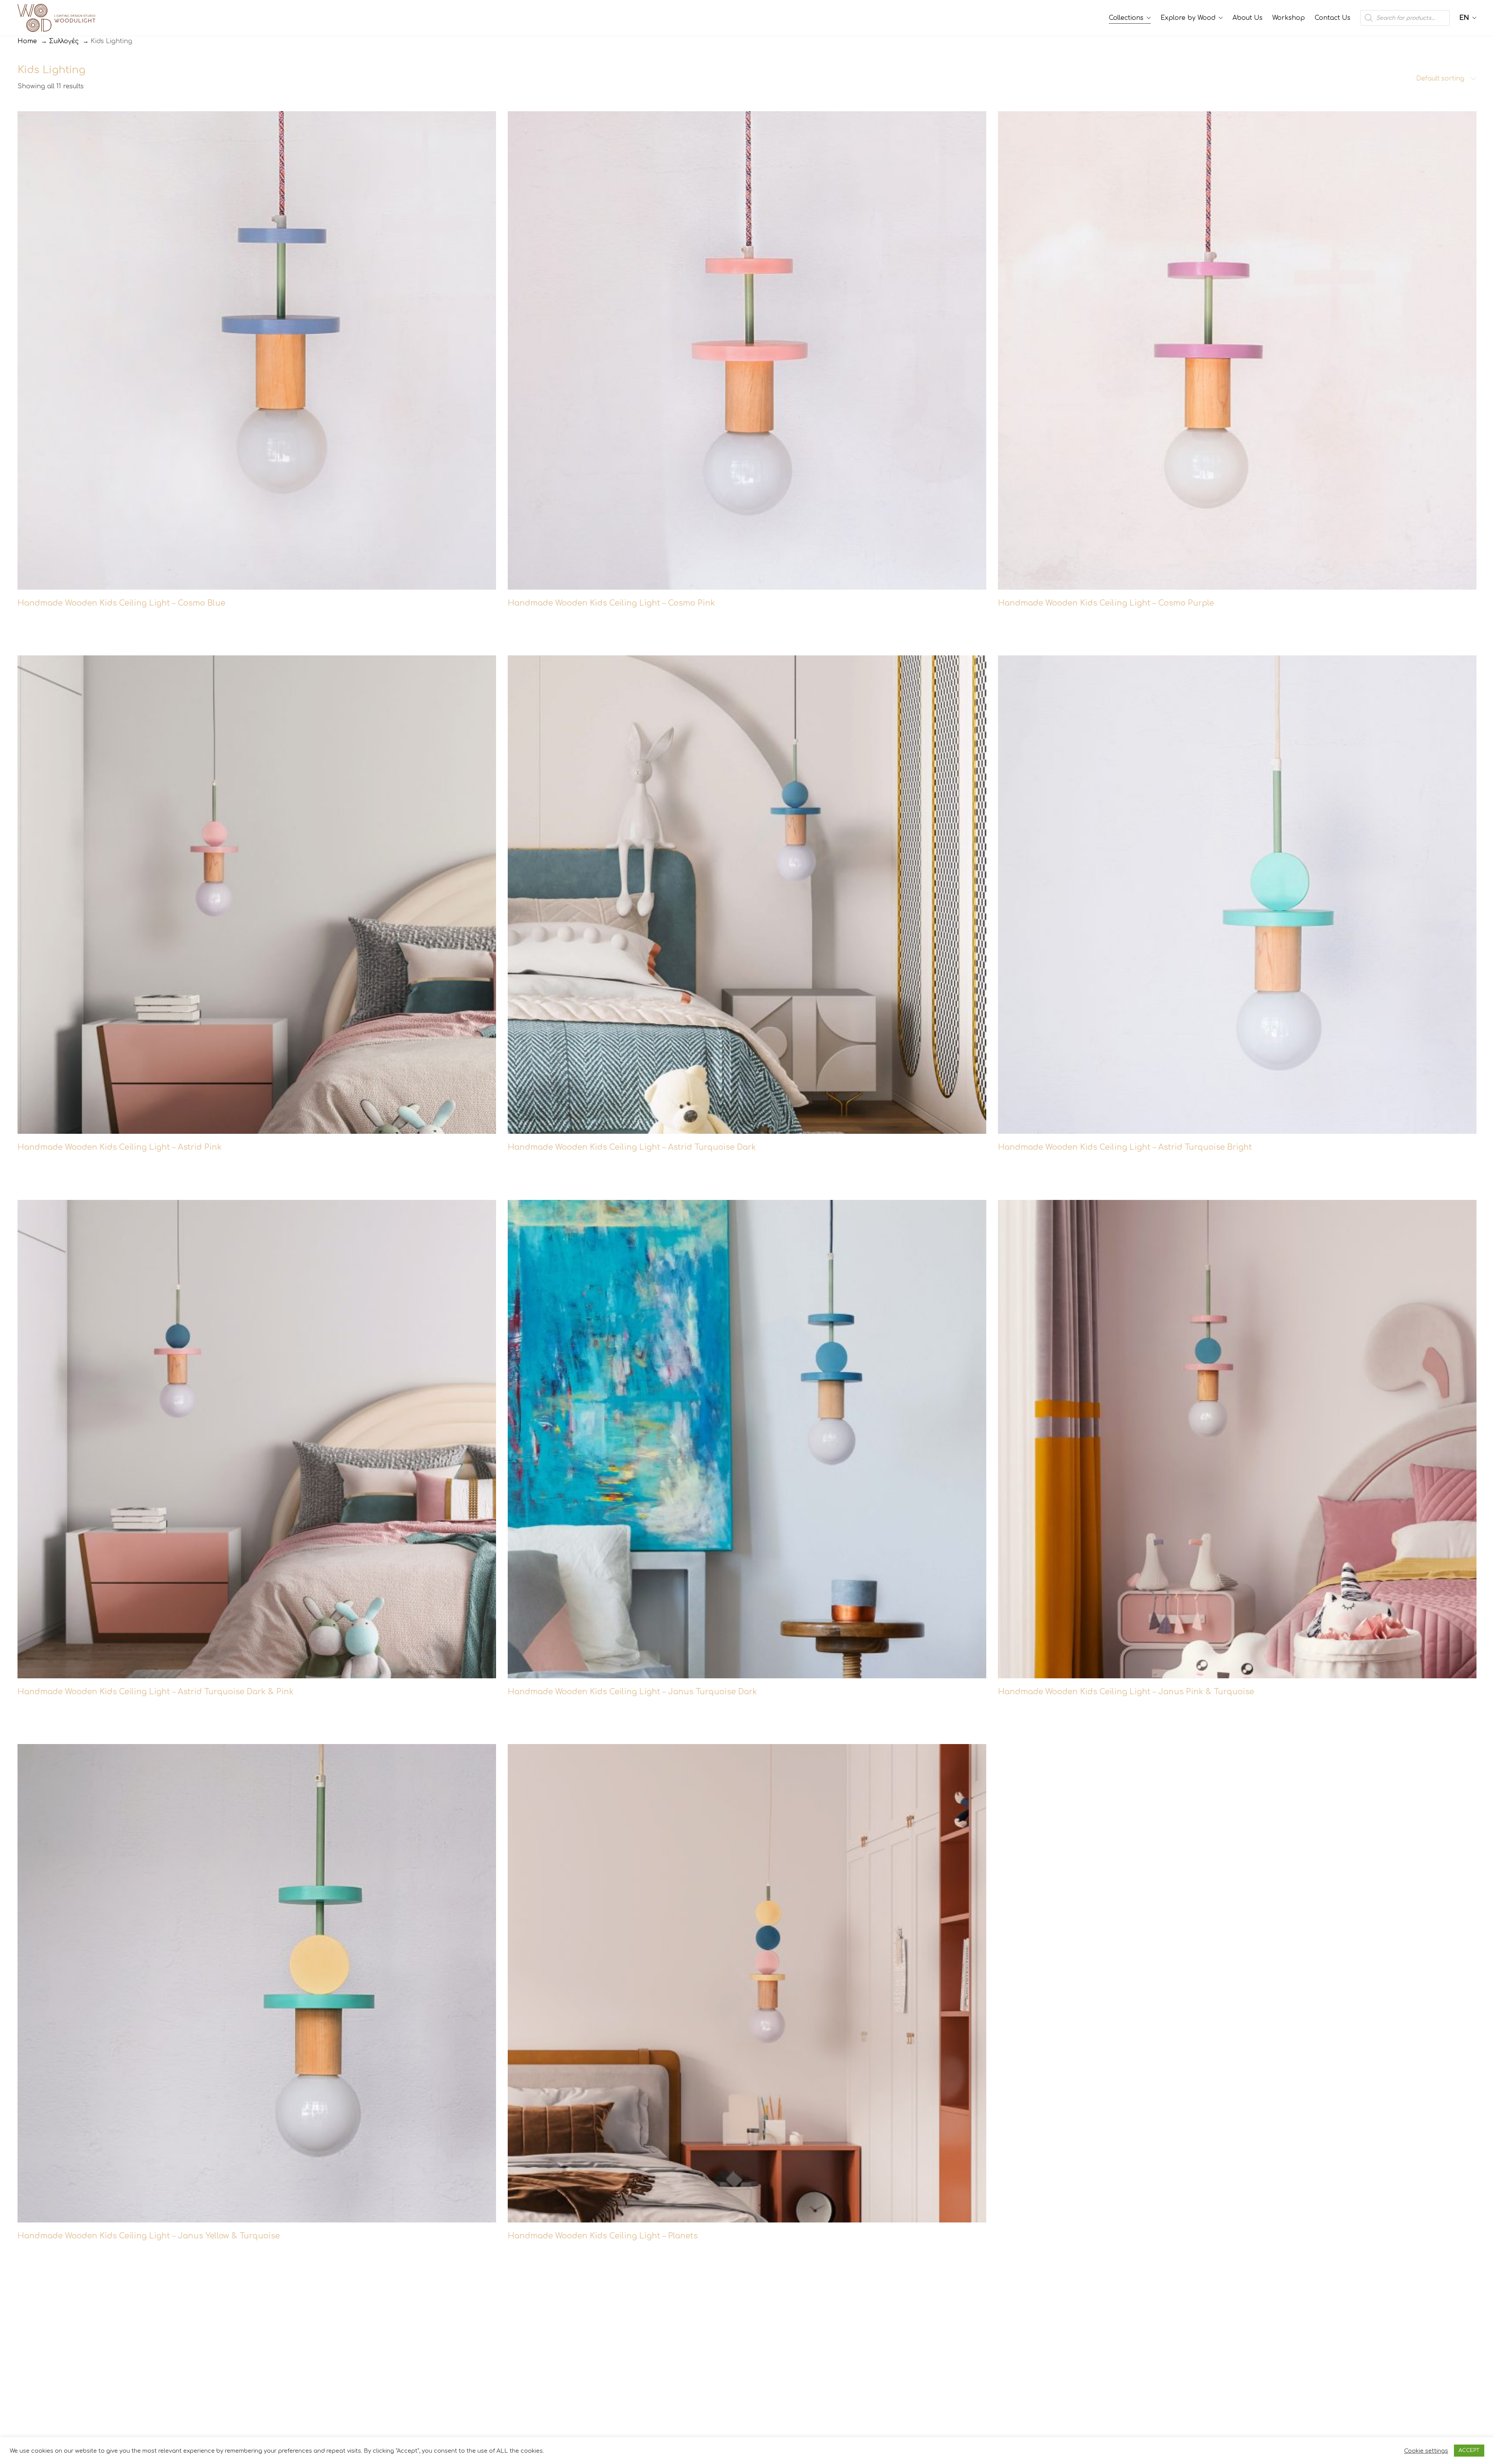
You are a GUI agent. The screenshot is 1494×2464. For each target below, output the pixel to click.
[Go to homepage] (56, 18)
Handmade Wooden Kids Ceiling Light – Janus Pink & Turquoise (1126, 1692)
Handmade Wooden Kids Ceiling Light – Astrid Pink (120, 1147)
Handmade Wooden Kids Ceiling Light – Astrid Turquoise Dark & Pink (156, 1692)
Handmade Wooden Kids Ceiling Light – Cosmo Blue (121, 603)
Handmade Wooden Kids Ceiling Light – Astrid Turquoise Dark (632, 1147)
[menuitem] (1468, 18)
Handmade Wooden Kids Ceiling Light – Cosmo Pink (611, 603)
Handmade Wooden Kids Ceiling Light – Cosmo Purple (1106, 603)
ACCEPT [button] (1469, 2450)
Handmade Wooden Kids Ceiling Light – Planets (603, 2236)
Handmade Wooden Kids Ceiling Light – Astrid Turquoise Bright (1125, 1147)
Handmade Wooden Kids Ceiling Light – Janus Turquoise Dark (632, 1692)
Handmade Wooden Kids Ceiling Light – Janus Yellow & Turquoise (149, 2236)
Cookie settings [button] (1426, 2451)
